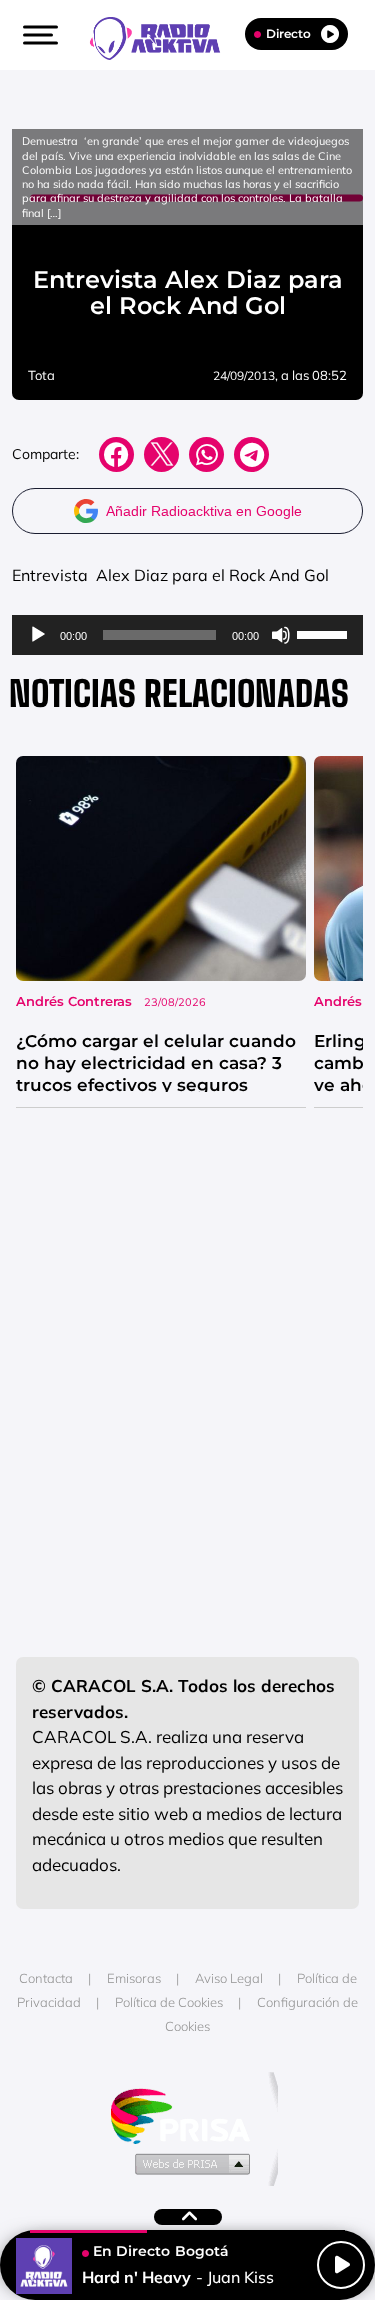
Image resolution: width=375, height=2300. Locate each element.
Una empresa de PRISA (188, 2114)
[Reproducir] (38, 635)
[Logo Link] (165, 36)
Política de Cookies (169, 2002)
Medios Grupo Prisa (188, 2163)
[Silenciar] (281, 635)
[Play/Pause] (341, 2265)
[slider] (325, 633)
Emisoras (134, 1978)
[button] (38, 35)
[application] (187, 635)
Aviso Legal (229, 1978)
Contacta (46, 1978)
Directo (288, 33)
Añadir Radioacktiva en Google (204, 511)
